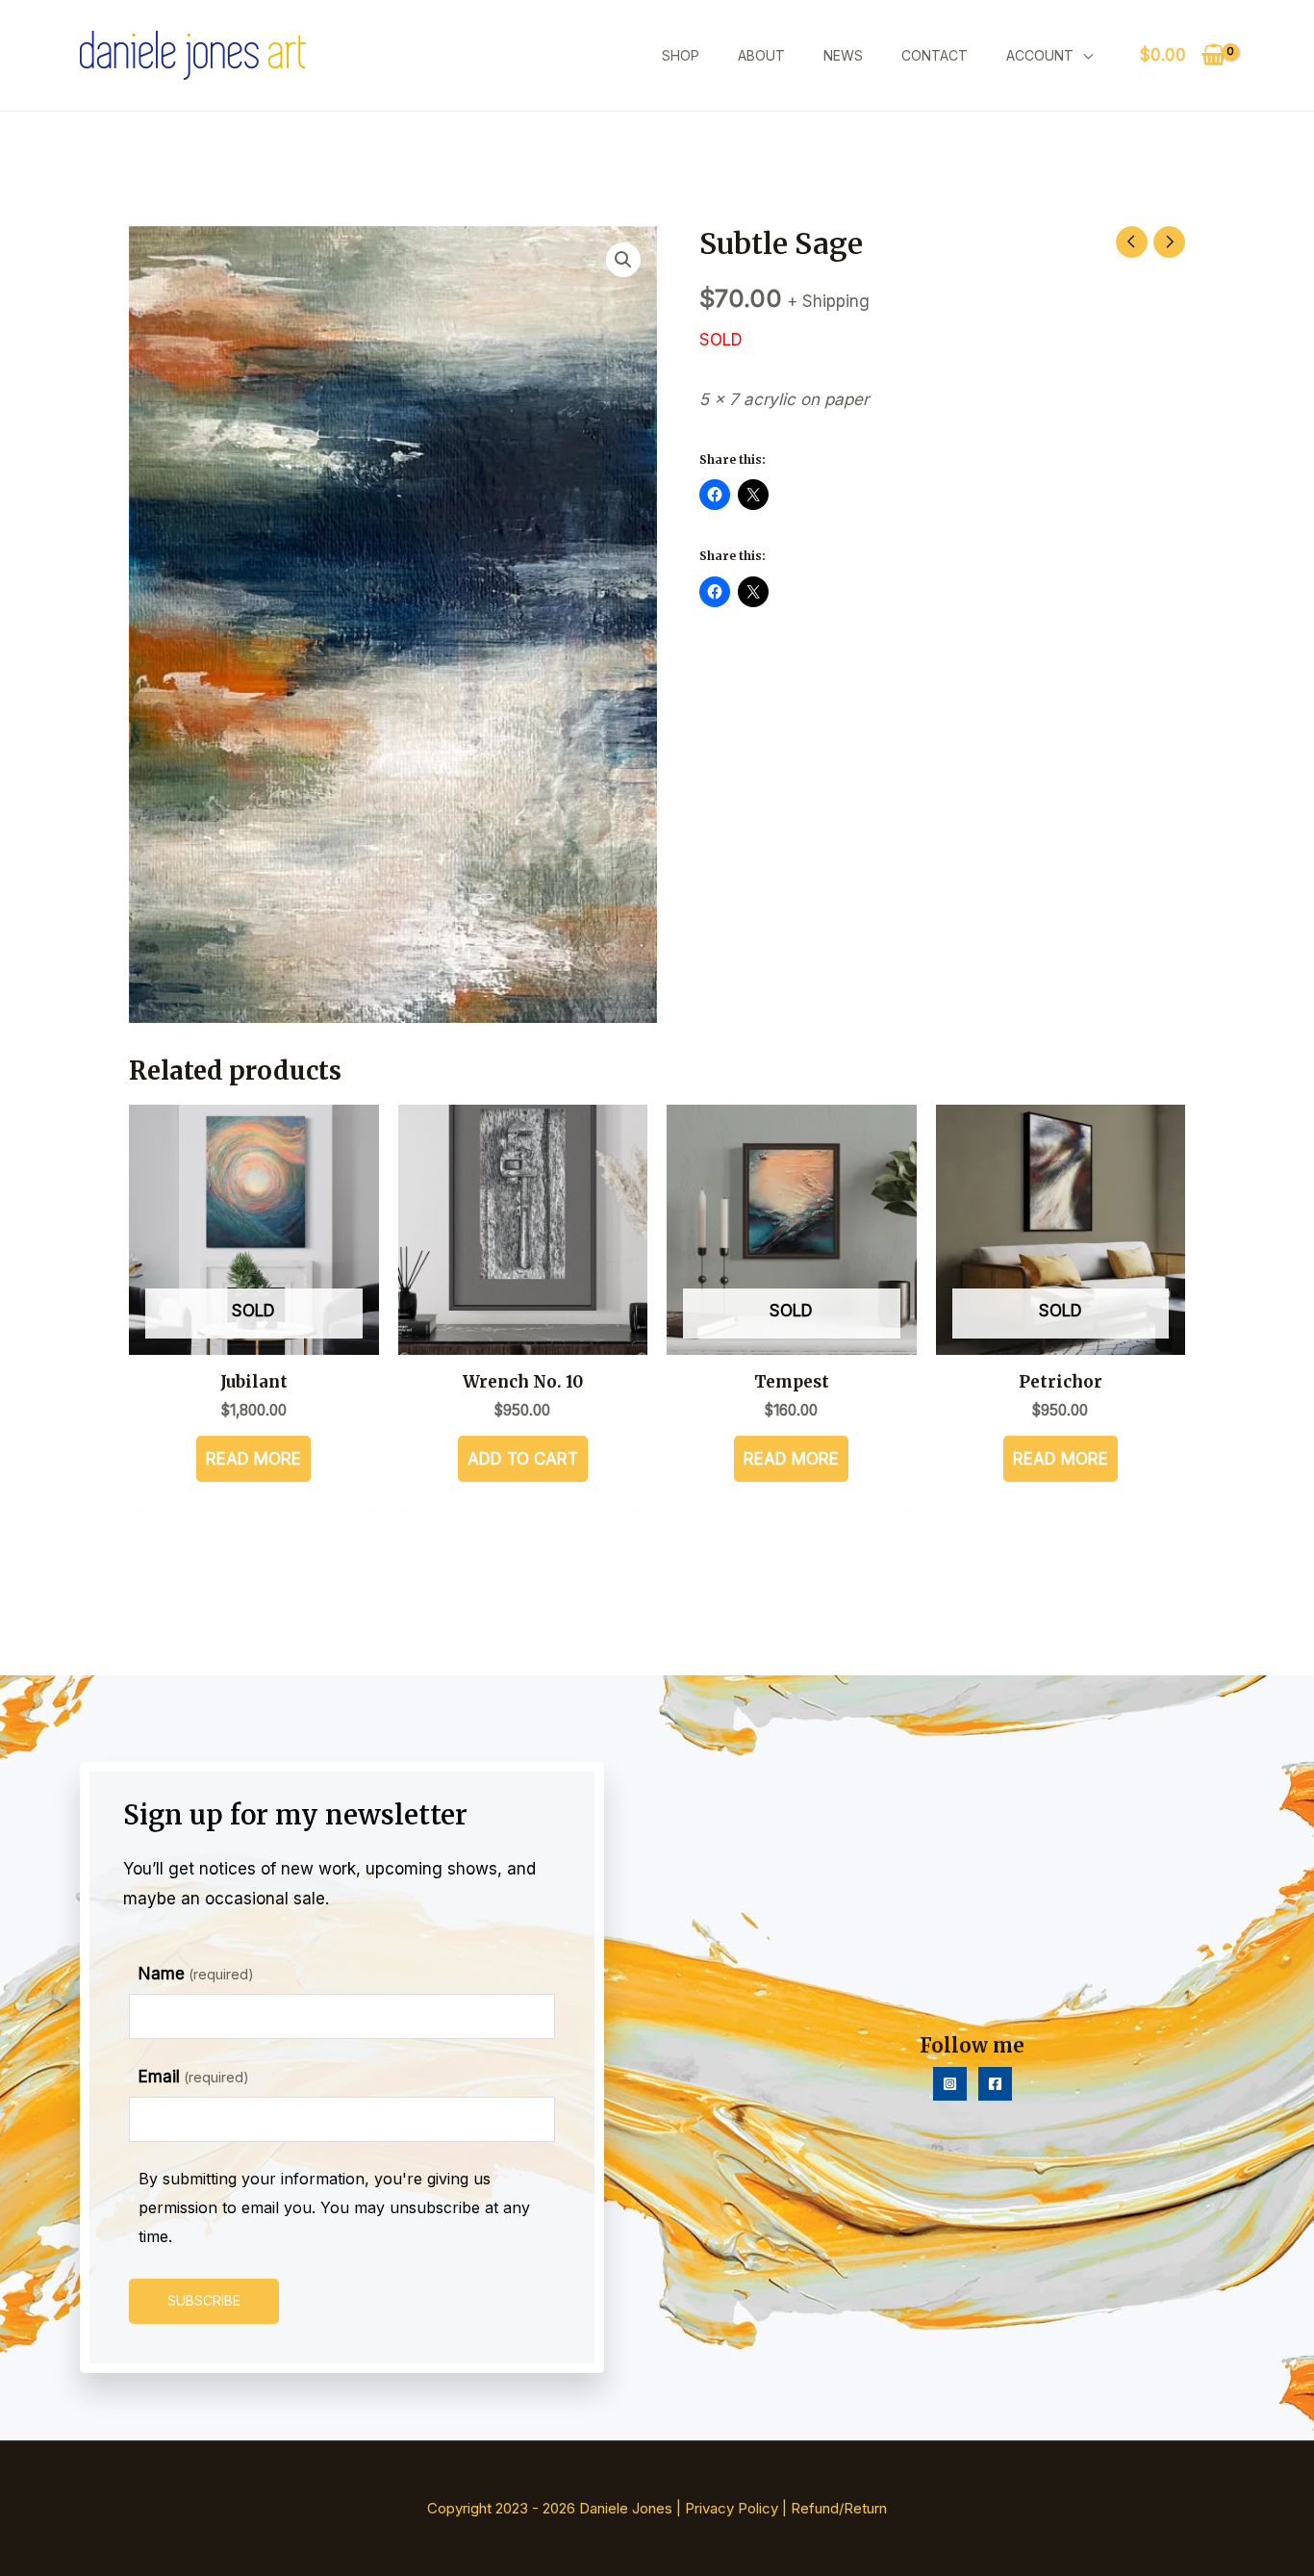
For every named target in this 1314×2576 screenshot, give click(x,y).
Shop (681, 55)
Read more (253, 1459)
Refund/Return (839, 2508)
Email (194, 2077)
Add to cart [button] (523, 1459)
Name (196, 1974)
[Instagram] (950, 2084)
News (843, 55)
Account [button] (1040, 55)
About (761, 55)
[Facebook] (995, 2084)
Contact (935, 55)
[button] (623, 260)
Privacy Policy (732, 2508)
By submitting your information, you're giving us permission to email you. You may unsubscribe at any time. (334, 2207)
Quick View (253, 1337)
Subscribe (204, 2300)
